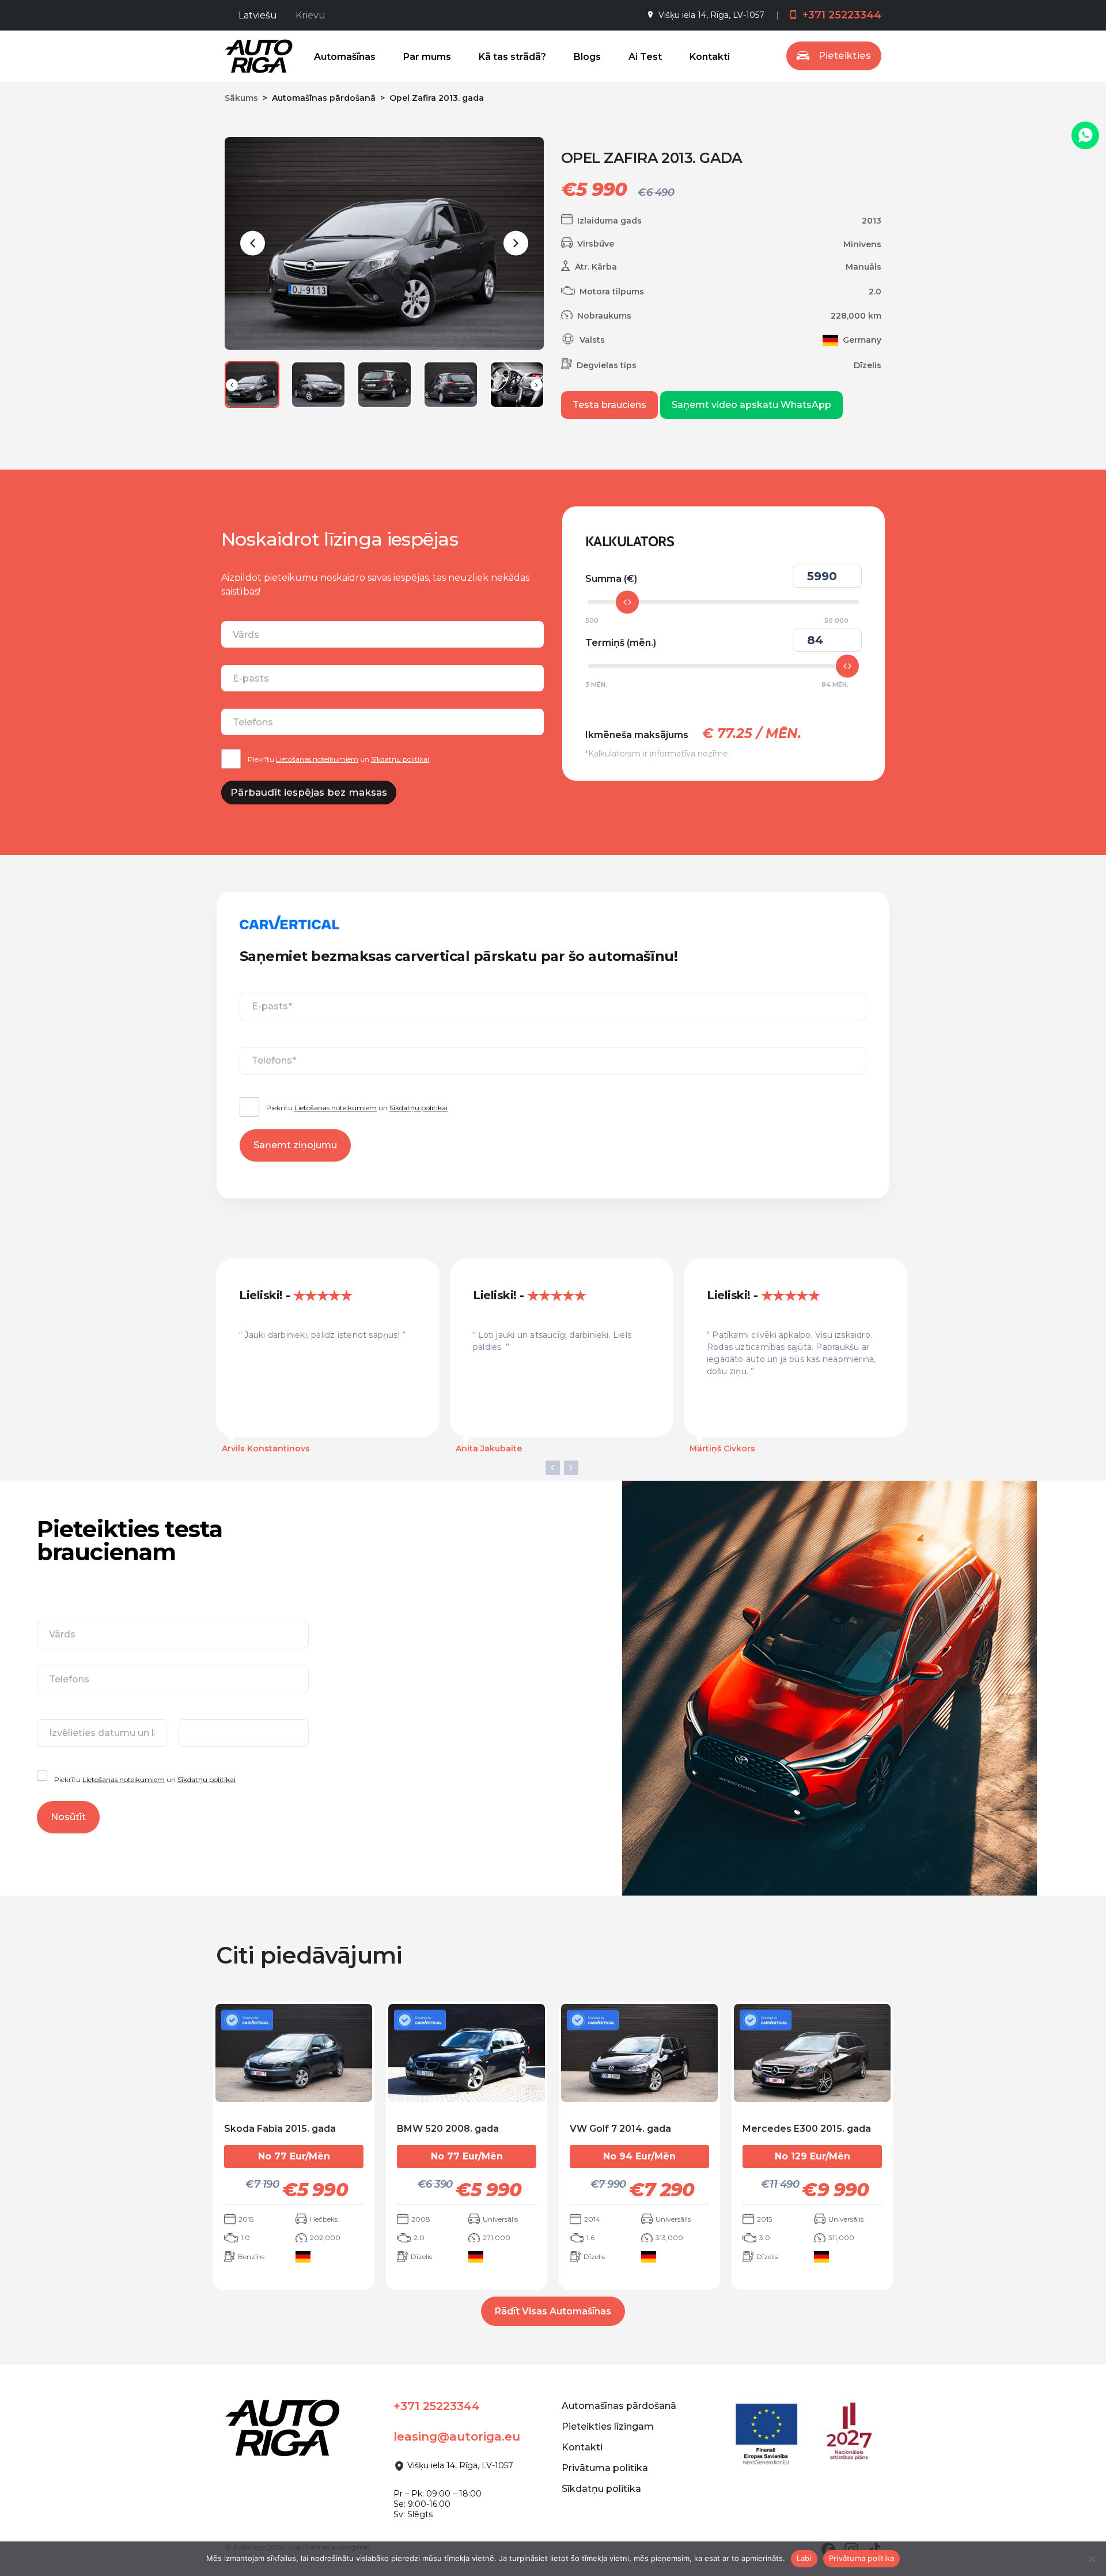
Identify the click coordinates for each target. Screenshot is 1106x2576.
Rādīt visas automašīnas (553, 2311)
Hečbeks (324, 2219)
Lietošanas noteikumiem (317, 759)
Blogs (587, 57)
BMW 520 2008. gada (448, 2129)
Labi (804, 2558)
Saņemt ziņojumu (295, 1145)
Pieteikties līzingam (608, 2426)
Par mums (427, 57)
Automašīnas (345, 57)
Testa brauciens (609, 405)
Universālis (500, 2219)
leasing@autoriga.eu (457, 2437)
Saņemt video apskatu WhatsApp (751, 405)
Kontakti (710, 57)
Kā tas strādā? (512, 57)
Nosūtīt (68, 1817)
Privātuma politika (605, 2468)
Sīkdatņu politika (601, 2489)
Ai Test (645, 57)
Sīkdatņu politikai (400, 759)
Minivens (862, 244)
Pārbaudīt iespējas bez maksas (309, 792)
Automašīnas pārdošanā (619, 2406)
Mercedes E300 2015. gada (807, 2129)
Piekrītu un (338, 759)
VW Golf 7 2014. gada (620, 2129)
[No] (1092, 2559)
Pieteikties (845, 56)
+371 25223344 (840, 15)
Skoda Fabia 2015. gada (280, 2129)
